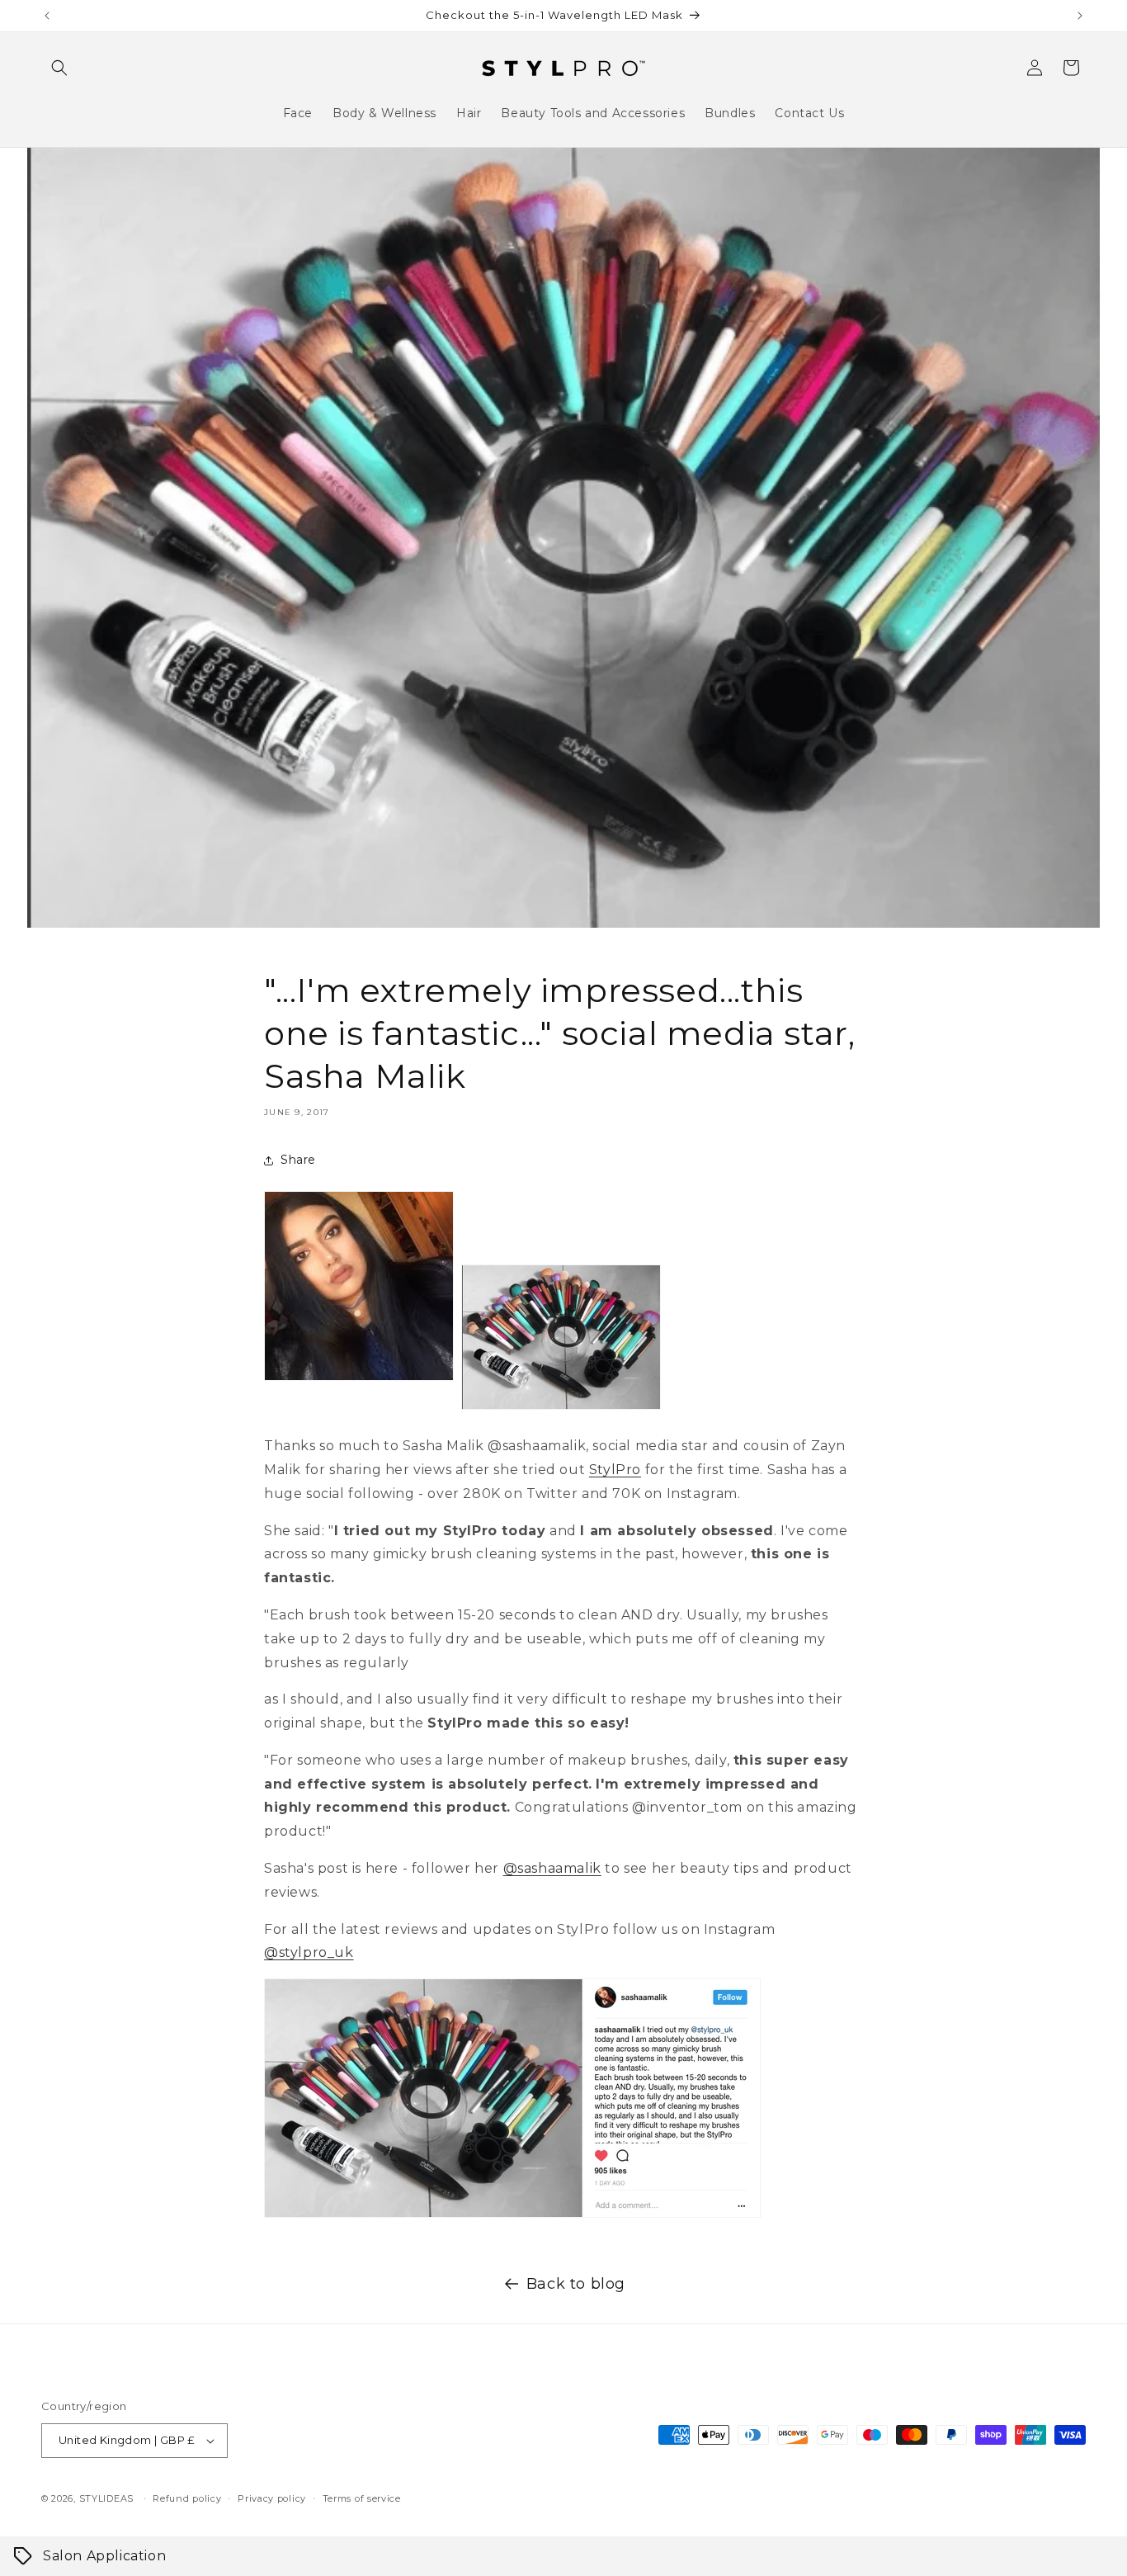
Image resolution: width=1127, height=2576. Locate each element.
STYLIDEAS (106, 2498)
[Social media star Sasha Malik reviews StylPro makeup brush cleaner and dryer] (512, 2217)
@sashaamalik (552, 1868)
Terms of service (362, 2498)
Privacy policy (272, 2498)
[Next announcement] (1080, 16)
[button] (59, 68)
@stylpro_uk (309, 1952)
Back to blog (576, 2284)
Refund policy (187, 2498)
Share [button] (298, 1160)
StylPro (615, 1470)
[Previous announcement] (47, 16)
